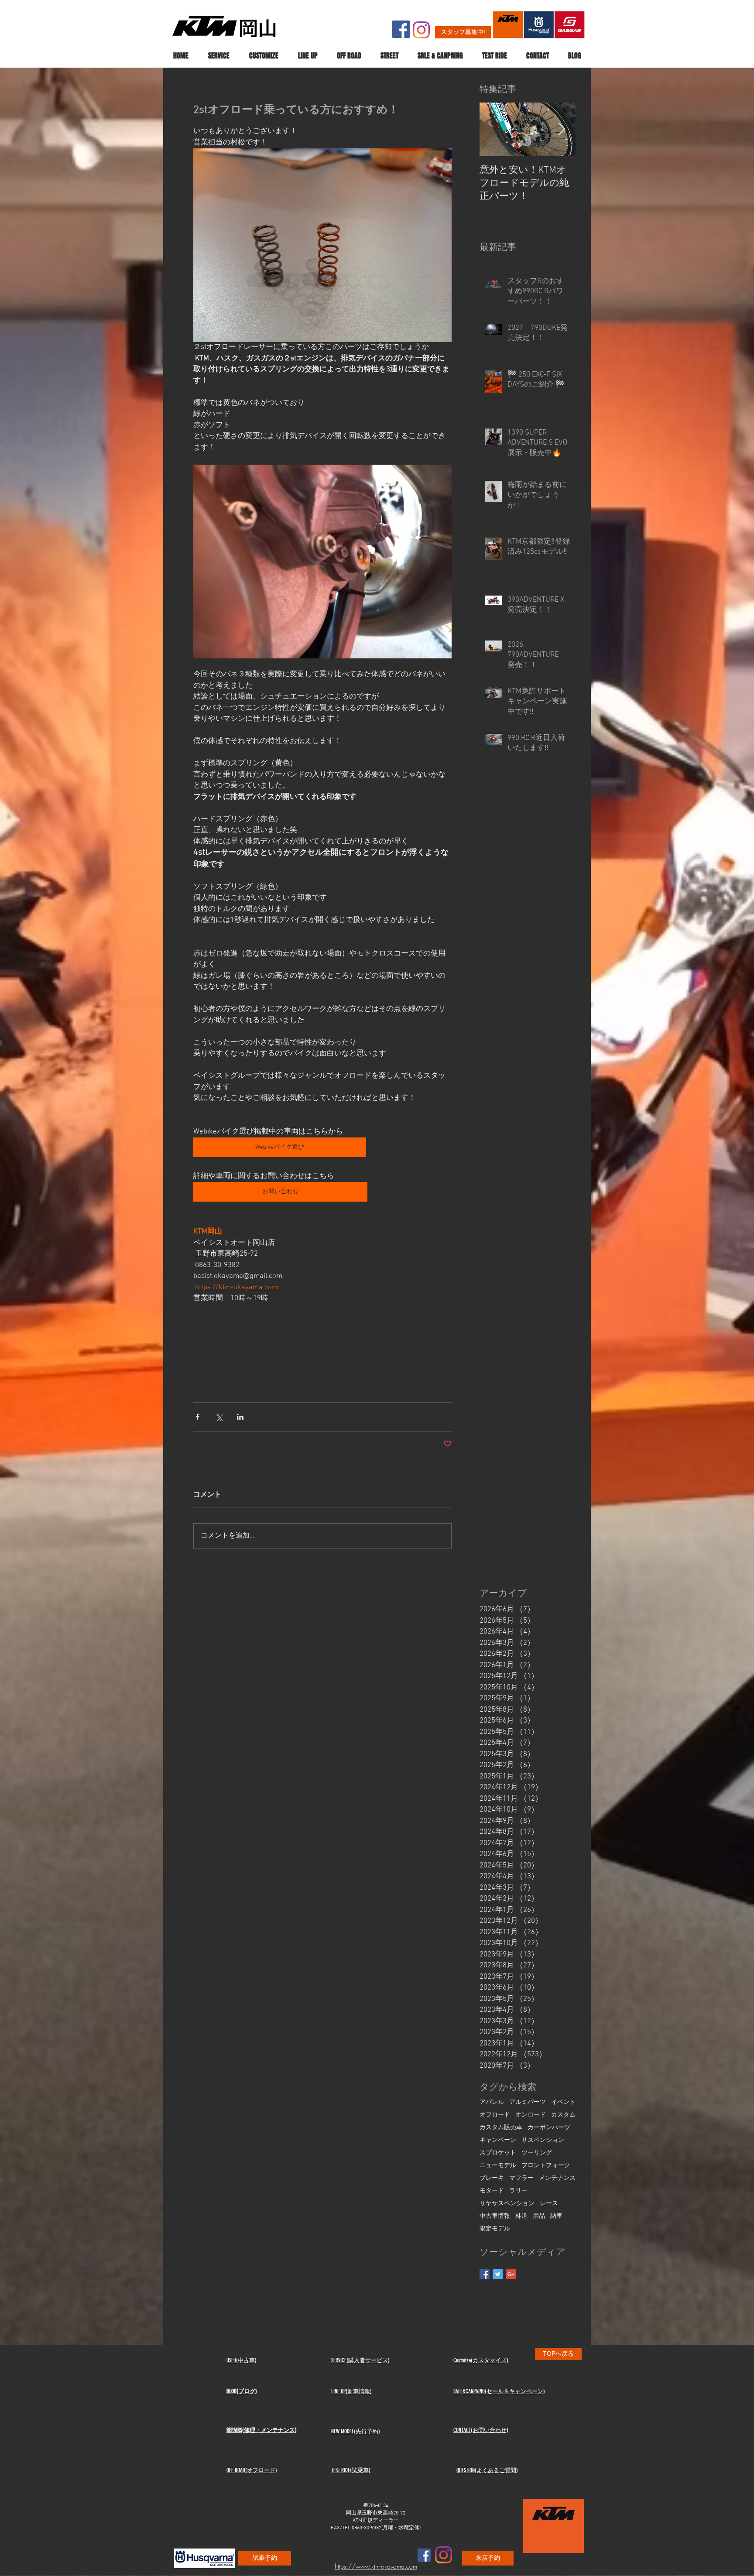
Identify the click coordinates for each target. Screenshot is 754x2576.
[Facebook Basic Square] (485, 2274)
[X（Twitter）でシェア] (219, 1417)
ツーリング (537, 2153)
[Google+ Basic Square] (511, 2274)
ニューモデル (498, 2166)
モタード (492, 2191)
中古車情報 (495, 2216)
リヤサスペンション (507, 2204)
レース (549, 2204)
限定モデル (495, 2229)
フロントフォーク (546, 2166)
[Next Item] (562, 130)
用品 (539, 2216)
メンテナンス (557, 2178)
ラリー (518, 2191)
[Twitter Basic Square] (498, 2274)
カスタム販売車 (501, 2128)
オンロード (531, 2115)
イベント (563, 2102)
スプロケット (498, 2153)
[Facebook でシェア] (197, 1417)
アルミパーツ (528, 2102)
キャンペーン (498, 2140)
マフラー (521, 2178)
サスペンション (543, 2140)
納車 (556, 2216)
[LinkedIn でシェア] (240, 1417)
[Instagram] (421, 30)
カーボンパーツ (549, 2128)
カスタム (563, 2115)
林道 (521, 2216)
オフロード (495, 2115)
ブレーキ (492, 2178)
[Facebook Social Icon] (401, 29)
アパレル (492, 2102)
